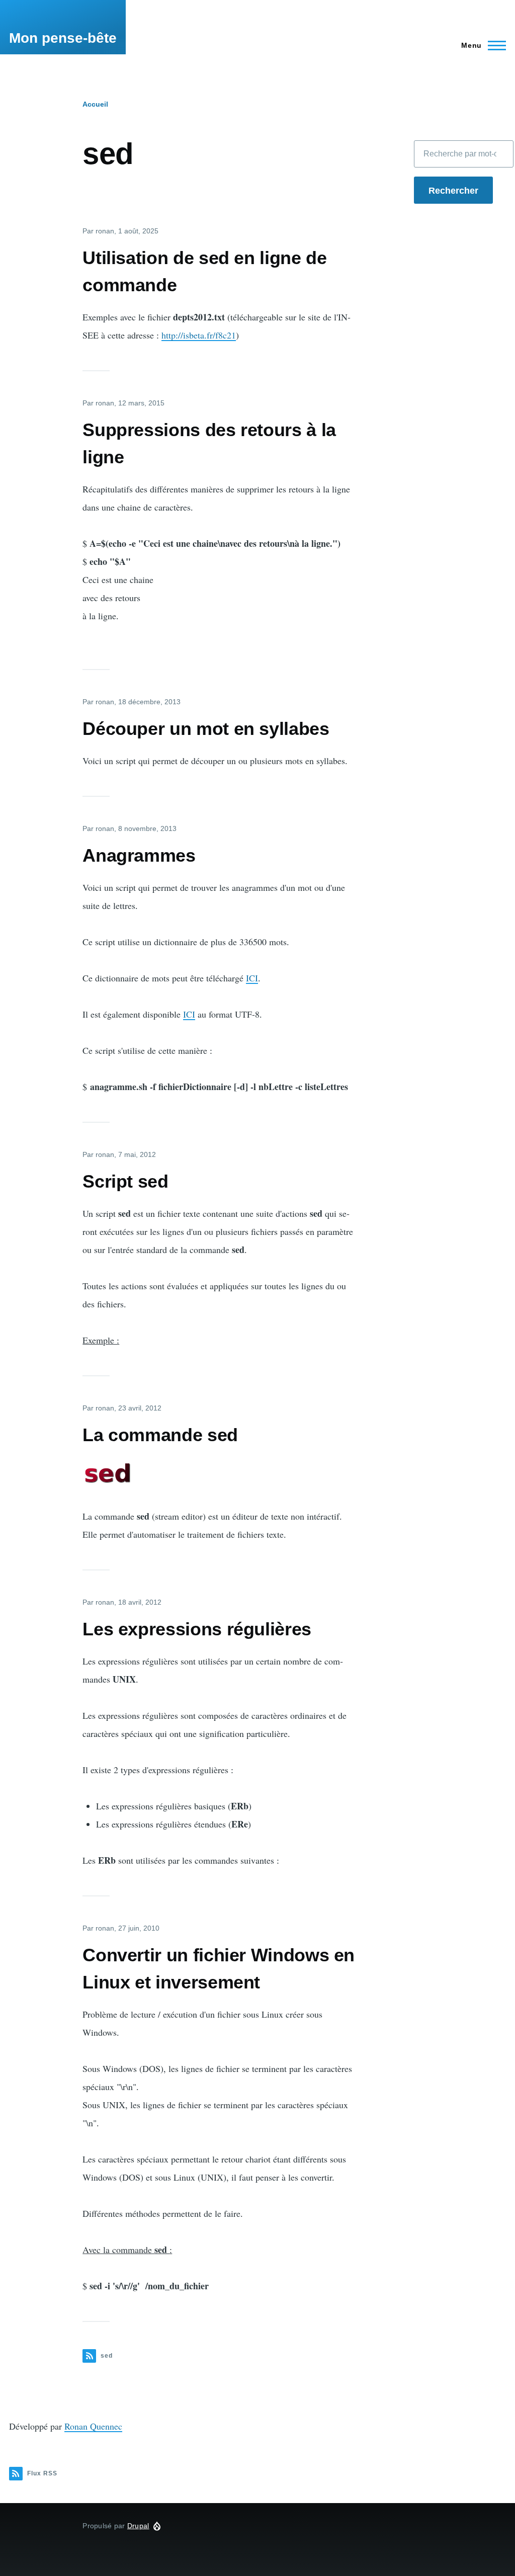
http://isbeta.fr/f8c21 (199, 335)
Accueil (95, 104)
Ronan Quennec (93, 2426)
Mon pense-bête (63, 38)
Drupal (138, 2526)
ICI (252, 978)
